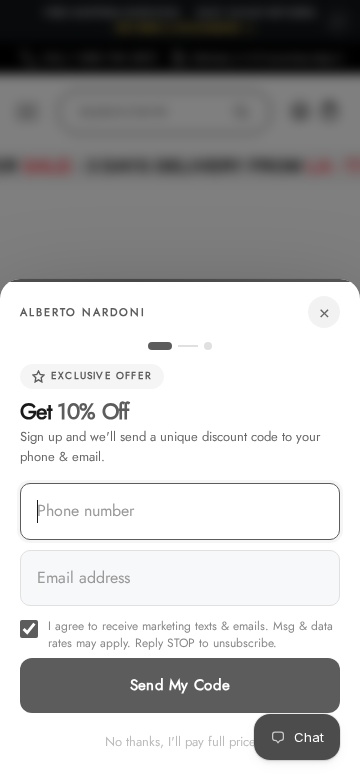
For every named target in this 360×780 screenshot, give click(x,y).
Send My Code (180, 685)
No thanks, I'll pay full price (180, 741)
